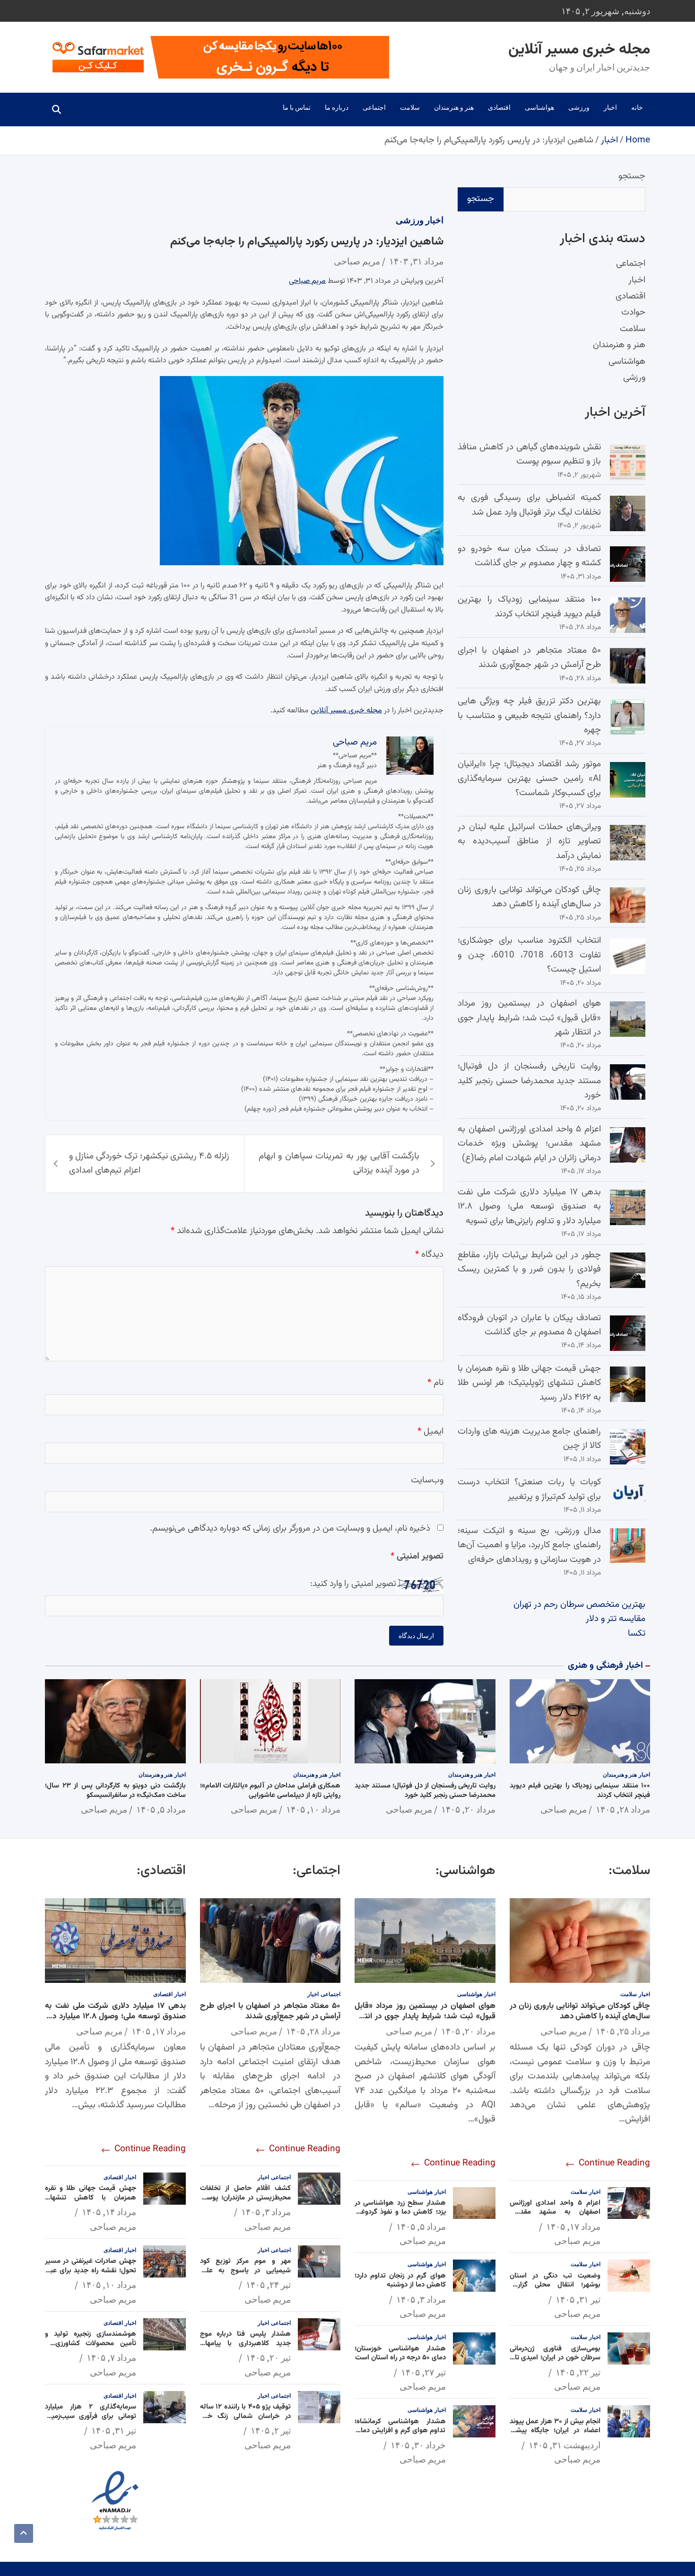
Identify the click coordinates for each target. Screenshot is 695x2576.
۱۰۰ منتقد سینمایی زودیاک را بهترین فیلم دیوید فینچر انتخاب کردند (529, 607)
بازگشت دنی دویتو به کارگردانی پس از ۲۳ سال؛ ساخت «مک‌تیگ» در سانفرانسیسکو (115, 1791)
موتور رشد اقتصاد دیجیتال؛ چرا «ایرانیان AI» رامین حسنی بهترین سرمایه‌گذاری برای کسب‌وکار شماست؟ (529, 779)
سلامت (410, 107)
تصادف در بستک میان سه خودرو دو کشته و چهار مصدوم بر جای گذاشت (529, 556)
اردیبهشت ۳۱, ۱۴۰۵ (565, 2445)
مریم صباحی (357, 261)
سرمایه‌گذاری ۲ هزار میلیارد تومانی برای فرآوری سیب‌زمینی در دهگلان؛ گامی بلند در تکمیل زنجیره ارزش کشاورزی (91, 2421)
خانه (637, 107)
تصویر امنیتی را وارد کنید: (353, 1584)
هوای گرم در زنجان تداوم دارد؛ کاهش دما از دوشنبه (400, 2281)
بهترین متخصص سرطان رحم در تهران (579, 1605)
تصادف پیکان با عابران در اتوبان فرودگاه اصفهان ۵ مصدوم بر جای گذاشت (529, 1325)
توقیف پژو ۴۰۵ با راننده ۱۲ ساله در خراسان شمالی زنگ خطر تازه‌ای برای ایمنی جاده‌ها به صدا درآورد (246, 2421)
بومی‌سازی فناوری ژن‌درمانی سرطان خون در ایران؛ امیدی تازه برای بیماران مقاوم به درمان (555, 2358)
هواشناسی (539, 107)
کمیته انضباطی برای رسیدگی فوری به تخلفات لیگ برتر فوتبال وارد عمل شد (529, 505)
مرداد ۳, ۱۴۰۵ (421, 2299)
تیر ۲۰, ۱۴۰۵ (268, 2357)
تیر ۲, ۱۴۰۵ (271, 2430)
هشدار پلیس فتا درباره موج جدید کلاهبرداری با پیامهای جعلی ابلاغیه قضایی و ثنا (246, 2343)
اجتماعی (374, 107)
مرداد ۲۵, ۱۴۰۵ (623, 2031)
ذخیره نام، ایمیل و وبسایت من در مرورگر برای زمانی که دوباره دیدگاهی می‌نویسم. (290, 1529)
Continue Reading (613, 2163)
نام (435, 1383)
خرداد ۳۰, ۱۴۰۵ (418, 2445)
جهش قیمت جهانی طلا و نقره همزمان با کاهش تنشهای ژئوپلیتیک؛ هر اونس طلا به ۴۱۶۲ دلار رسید (529, 1383)
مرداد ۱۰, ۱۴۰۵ (313, 1809)
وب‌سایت (427, 1480)
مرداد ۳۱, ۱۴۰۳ (416, 261)
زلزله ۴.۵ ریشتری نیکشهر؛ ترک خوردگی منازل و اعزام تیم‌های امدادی (149, 1163)
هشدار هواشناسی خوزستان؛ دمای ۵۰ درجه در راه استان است (400, 2353)
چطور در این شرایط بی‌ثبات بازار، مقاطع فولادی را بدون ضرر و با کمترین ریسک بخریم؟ (529, 1270)
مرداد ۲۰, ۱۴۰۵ (468, 1809)
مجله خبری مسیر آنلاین (579, 50)
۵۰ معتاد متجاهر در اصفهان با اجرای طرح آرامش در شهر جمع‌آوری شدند (529, 658)
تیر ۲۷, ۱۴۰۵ (423, 2372)
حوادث (633, 313)
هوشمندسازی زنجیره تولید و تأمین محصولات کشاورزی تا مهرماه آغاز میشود (91, 2343)
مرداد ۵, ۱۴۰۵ (161, 1809)
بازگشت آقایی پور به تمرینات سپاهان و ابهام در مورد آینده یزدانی (339, 1163)
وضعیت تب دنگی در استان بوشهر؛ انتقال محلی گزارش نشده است (555, 2285)
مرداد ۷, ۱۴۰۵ (111, 2357)
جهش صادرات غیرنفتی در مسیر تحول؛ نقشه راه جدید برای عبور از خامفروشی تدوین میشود (91, 2270)
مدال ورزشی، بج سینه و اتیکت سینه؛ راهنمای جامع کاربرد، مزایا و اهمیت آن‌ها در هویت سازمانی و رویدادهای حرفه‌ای (529, 1545)
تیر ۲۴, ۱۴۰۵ (268, 2285)
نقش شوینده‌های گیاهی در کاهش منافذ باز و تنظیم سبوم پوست (529, 454)
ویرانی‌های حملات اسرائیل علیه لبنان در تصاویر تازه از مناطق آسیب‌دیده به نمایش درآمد (529, 841)
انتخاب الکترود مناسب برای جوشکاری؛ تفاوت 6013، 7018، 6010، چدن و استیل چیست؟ (529, 955)
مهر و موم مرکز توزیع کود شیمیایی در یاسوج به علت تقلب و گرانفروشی (246, 2270)
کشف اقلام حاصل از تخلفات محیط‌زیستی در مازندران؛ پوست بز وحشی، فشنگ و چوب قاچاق (246, 2198)
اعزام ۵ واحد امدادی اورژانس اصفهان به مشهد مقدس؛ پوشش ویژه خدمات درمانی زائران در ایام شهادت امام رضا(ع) (529, 1144)
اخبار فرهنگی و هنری (605, 1666)
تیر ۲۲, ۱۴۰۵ (578, 2372)
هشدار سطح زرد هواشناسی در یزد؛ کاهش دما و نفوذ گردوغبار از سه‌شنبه (400, 2212)
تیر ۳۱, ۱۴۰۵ (578, 2299)
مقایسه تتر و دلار (616, 1619)
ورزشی (579, 107)
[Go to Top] (24, 2533)
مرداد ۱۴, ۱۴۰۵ (109, 2212)
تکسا (637, 1634)
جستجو (632, 176)
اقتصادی (499, 107)
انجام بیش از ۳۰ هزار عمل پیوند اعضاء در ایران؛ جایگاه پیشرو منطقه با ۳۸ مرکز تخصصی (555, 2431)
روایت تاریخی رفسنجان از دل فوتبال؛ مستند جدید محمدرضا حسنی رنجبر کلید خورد (529, 1081)
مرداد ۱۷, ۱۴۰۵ (573, 2226)
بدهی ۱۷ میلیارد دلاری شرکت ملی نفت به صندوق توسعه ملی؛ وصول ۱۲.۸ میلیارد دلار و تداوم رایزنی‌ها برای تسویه (529, 1207)
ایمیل (430, 1431)
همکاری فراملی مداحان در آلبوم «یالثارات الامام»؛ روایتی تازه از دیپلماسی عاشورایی (270, 1791)
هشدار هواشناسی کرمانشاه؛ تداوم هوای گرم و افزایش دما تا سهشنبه (400, 2431)
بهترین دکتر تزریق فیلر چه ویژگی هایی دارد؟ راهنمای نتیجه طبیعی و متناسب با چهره (529, 716)
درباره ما (337, 107)
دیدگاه (429, 1255)
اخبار (610, 107)
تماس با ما (297, 107)
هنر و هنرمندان (454, 107)
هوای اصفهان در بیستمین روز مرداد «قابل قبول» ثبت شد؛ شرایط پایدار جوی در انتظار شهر (529, 1018)
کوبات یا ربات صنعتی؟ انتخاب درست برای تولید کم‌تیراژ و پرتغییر (529, 1489)
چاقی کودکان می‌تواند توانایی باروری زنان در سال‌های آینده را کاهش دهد (529, 897)
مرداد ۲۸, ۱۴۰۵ (623, 1809)
